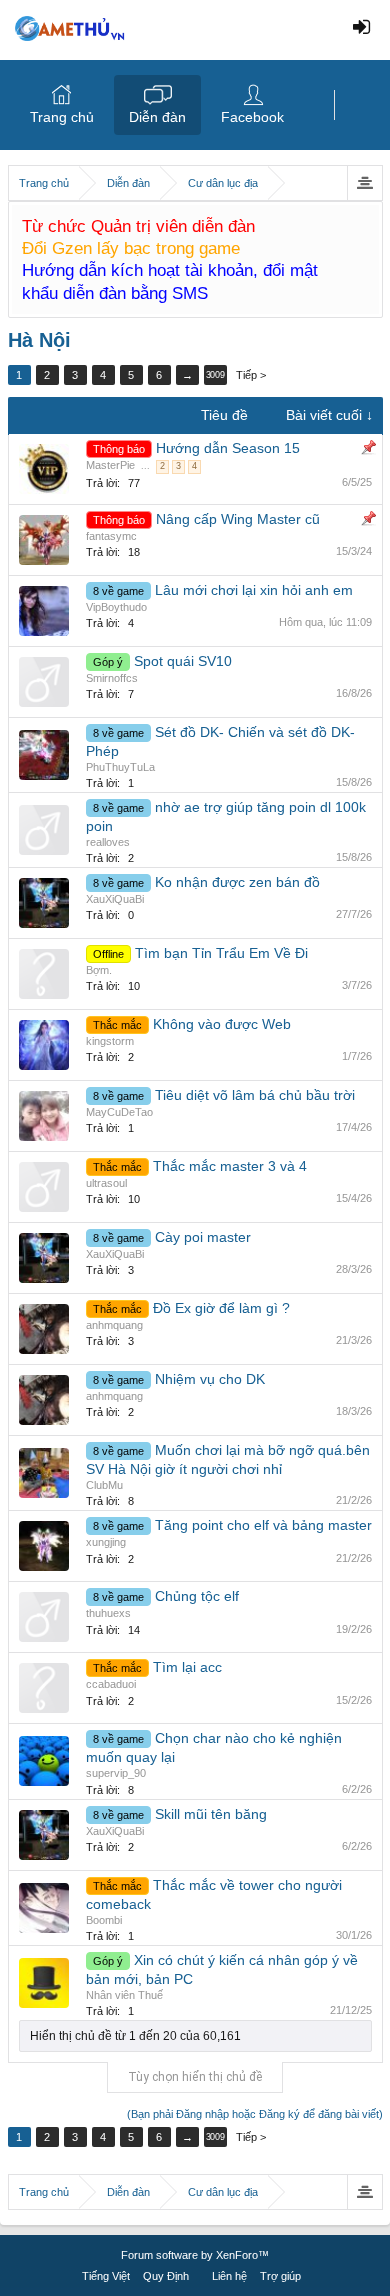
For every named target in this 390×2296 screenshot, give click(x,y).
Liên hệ (229, 2276)
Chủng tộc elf (197, 1596)
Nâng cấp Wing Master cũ (238, 519)
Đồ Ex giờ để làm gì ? (221, 1308)
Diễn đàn (157, 117)
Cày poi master (203, 1237)
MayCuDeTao (119, 1112)
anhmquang (114, 1325)
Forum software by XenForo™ (195, 2255)
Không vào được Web (222, 1024)
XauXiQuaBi (115, 899)
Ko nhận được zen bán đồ (237, 882)
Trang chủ (62, 117)
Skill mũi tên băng (211, 1814)
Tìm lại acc (187, 1667)
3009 (215, 375)
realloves (108, 842)
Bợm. (99, 970)
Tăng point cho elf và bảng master (263, 1525)
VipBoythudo (116, 607)
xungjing (106, 1542)
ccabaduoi (111, 1684)
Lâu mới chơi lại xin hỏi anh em (254, 590)
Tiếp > (251, 375)
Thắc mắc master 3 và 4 (230, 1166)
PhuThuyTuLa (120, 767)
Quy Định (166, 2276)
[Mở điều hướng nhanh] (364, 183)
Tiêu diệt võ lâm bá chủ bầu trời (255, 1095)
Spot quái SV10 (183, 661)
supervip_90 (116, 1773)
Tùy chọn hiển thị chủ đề (195, 2077)
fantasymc (111, 536)
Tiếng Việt (106, 2276)
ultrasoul (106, 1183)
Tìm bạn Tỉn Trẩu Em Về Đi (221, 953)
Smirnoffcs (112, 678)
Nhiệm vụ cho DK (210, 1379)
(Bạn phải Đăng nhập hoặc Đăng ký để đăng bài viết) (255, 2114)
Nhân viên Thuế (124, 1995)
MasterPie (110, 465)
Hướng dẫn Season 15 (228, 448)
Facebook (252, 117)
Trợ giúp (280, 2276)
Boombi (104, 1920)
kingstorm (110, 1041)
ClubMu (104, 1485)
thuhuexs (108, 1613)
